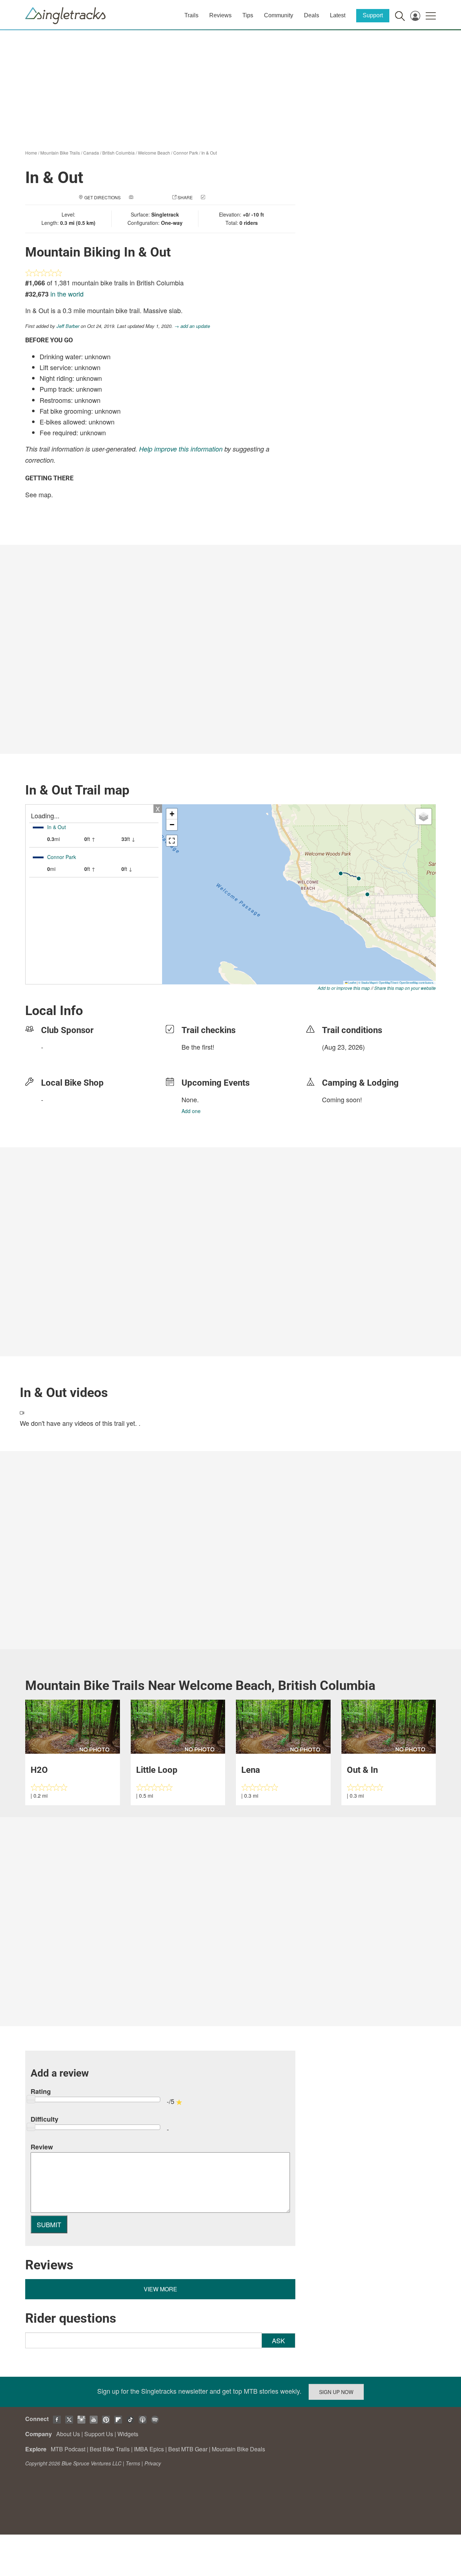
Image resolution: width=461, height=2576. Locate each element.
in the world (67, 294)
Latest (338, 15)
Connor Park (186, 153)
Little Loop (157, 1770)
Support (373, 15)
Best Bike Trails (110, 2449)
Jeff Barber (68, 326)
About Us (68, 2434)
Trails (191, 15)
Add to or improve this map (344, 988)
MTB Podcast (68, 2449)
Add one (191, 1111)
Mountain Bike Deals (238, 2449)
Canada (91, 153)
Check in (217, 197)
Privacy (153, 2463)
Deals (312, 15)
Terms (133, 2463)
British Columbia (118, 153)
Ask (278, 2340)
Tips (248, 15)
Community (279, 15)
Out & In (362, 1770)
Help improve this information (181, 449)
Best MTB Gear (188, 2449)
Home (31, 153)
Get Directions (102, 197)
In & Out (209, 153)
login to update (339, 1058)
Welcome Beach (154, 153)
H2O (39, 1770)
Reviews (220, 15)
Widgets (128, 2434)
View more (160, 2289)
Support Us (99, 2434)
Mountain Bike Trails (60, 153)
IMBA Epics (149, 2449)
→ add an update (192, 326)
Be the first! (198, 1047)
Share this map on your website (405, 988)
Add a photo (149, 197)
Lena (251, 1770)
